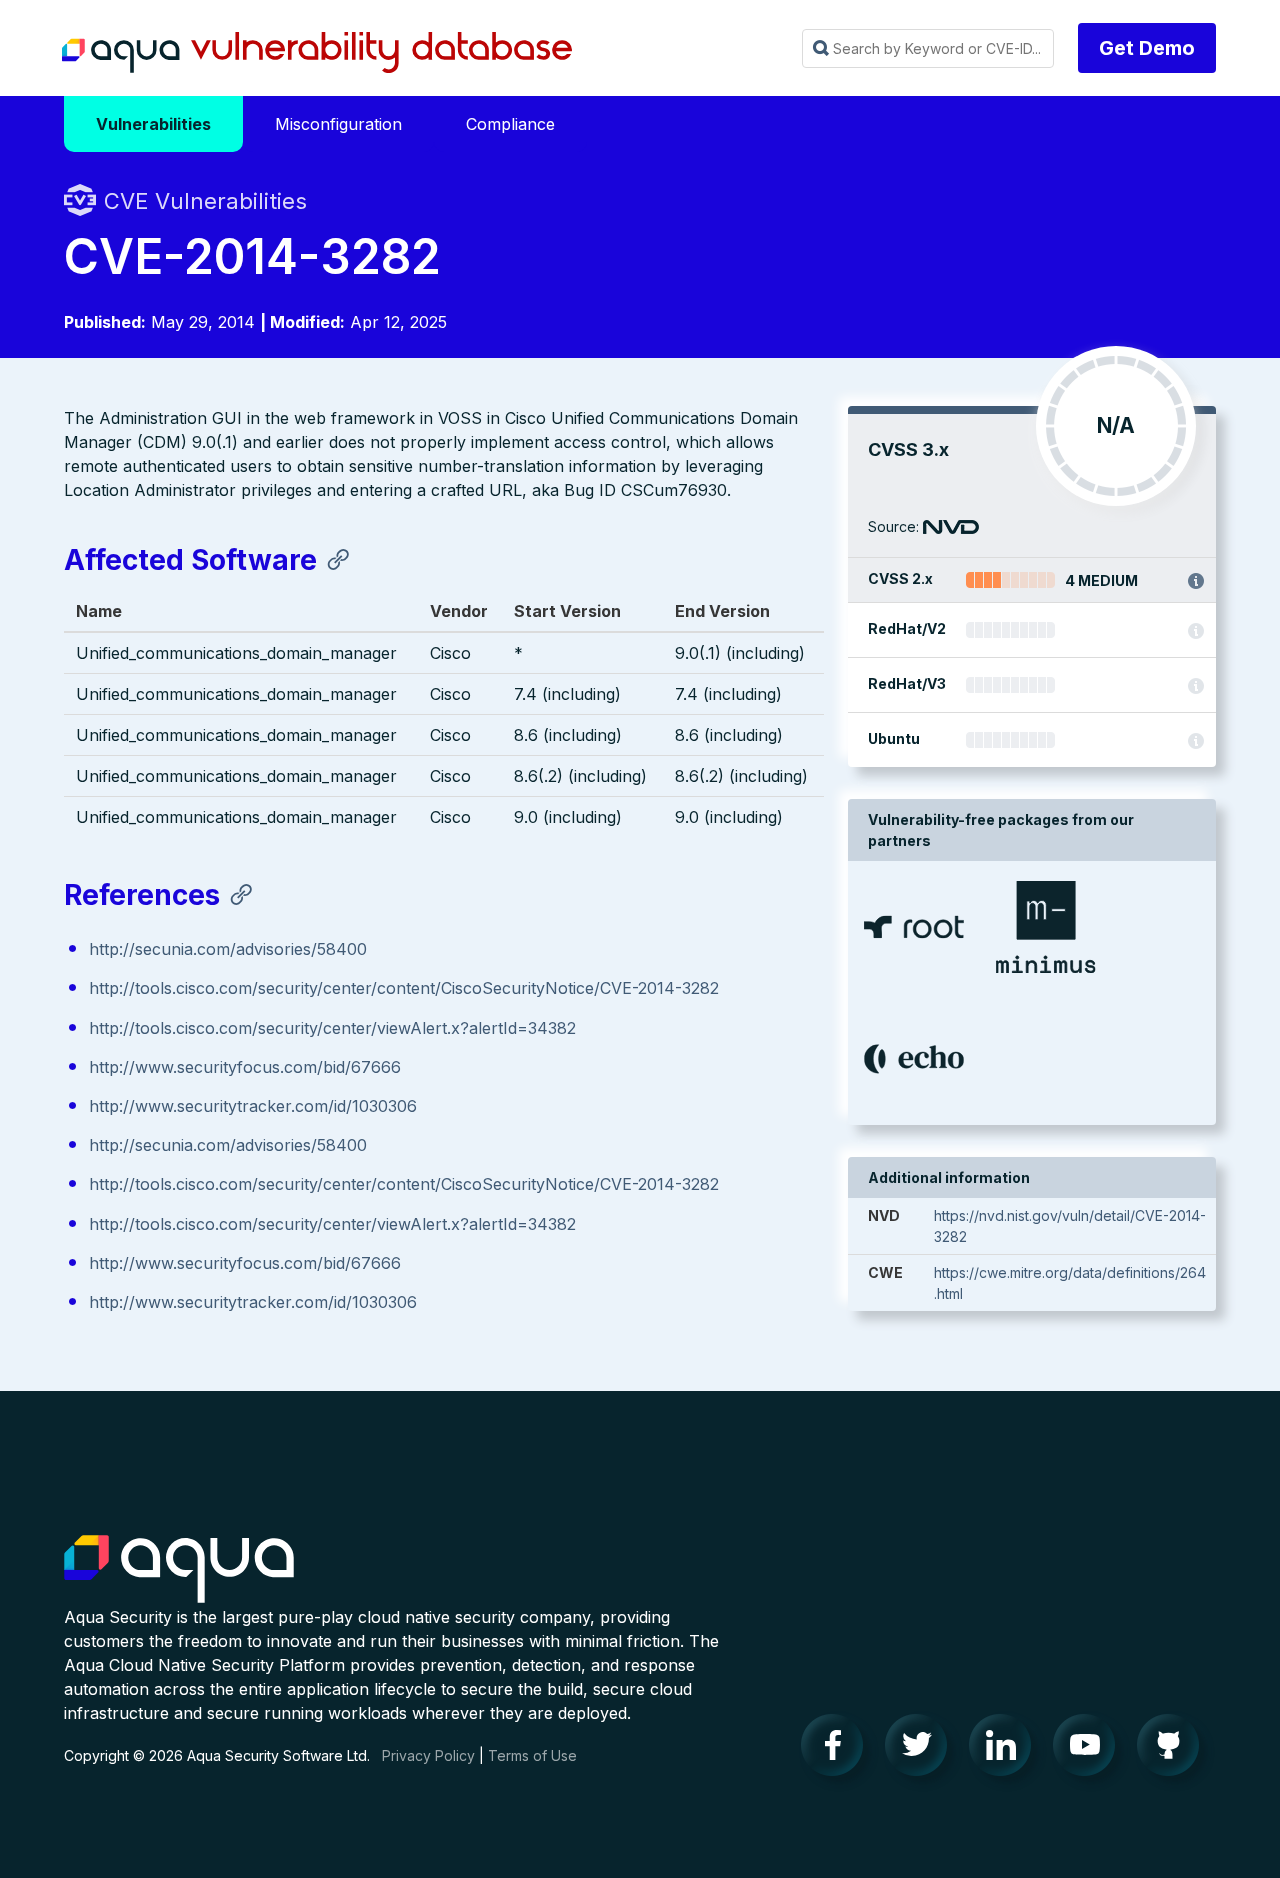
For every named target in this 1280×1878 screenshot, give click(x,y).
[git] (1174, 1750)
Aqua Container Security (179, 1570)
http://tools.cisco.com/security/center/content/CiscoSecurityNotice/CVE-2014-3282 (404, 988)
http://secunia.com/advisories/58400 (228, 949)
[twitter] (922, 1750)
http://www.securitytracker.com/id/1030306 (253, 1106)
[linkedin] (1006, 1750)
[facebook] (838, 1750)
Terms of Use (532, 1755)
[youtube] (1090, 1750)
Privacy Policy (428, 1755)
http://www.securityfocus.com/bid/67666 (245, 1067)
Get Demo (1147, 48)
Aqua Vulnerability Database (317, 53)
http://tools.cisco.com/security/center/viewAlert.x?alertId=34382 (332, 1028)
